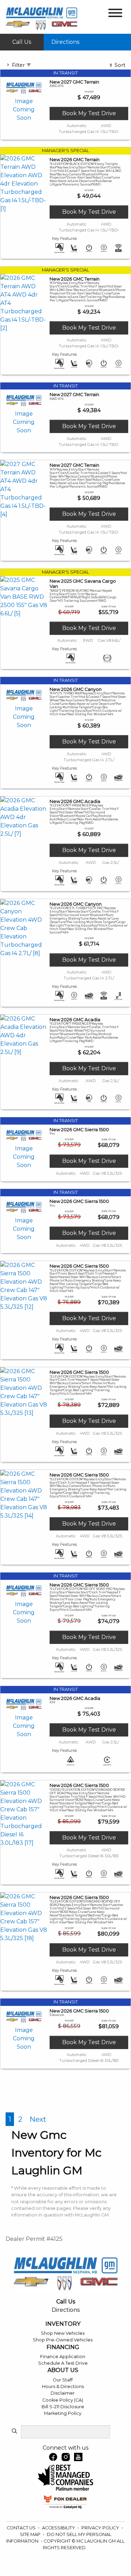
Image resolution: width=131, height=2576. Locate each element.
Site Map (31, 2534)
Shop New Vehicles (63, 2333)
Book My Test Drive (89, 113)
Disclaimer (63, 2393)
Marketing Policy (63, 2413)
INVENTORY (63, 2324)
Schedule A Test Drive (63, 2363)
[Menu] (115, 14)
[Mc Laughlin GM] (42, 19)
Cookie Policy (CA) (63, 2400)
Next (38, 2119)
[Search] (14, 2432)
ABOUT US (63, 2370)
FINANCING (63, 2347)
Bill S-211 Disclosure (63, 2407)
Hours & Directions (63, 2386)
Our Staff (63, 2380)
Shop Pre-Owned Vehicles (63, 2340)
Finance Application (63, 2357)
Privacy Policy (101, 2528)
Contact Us (22, 2528)
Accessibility (59, 2528)
